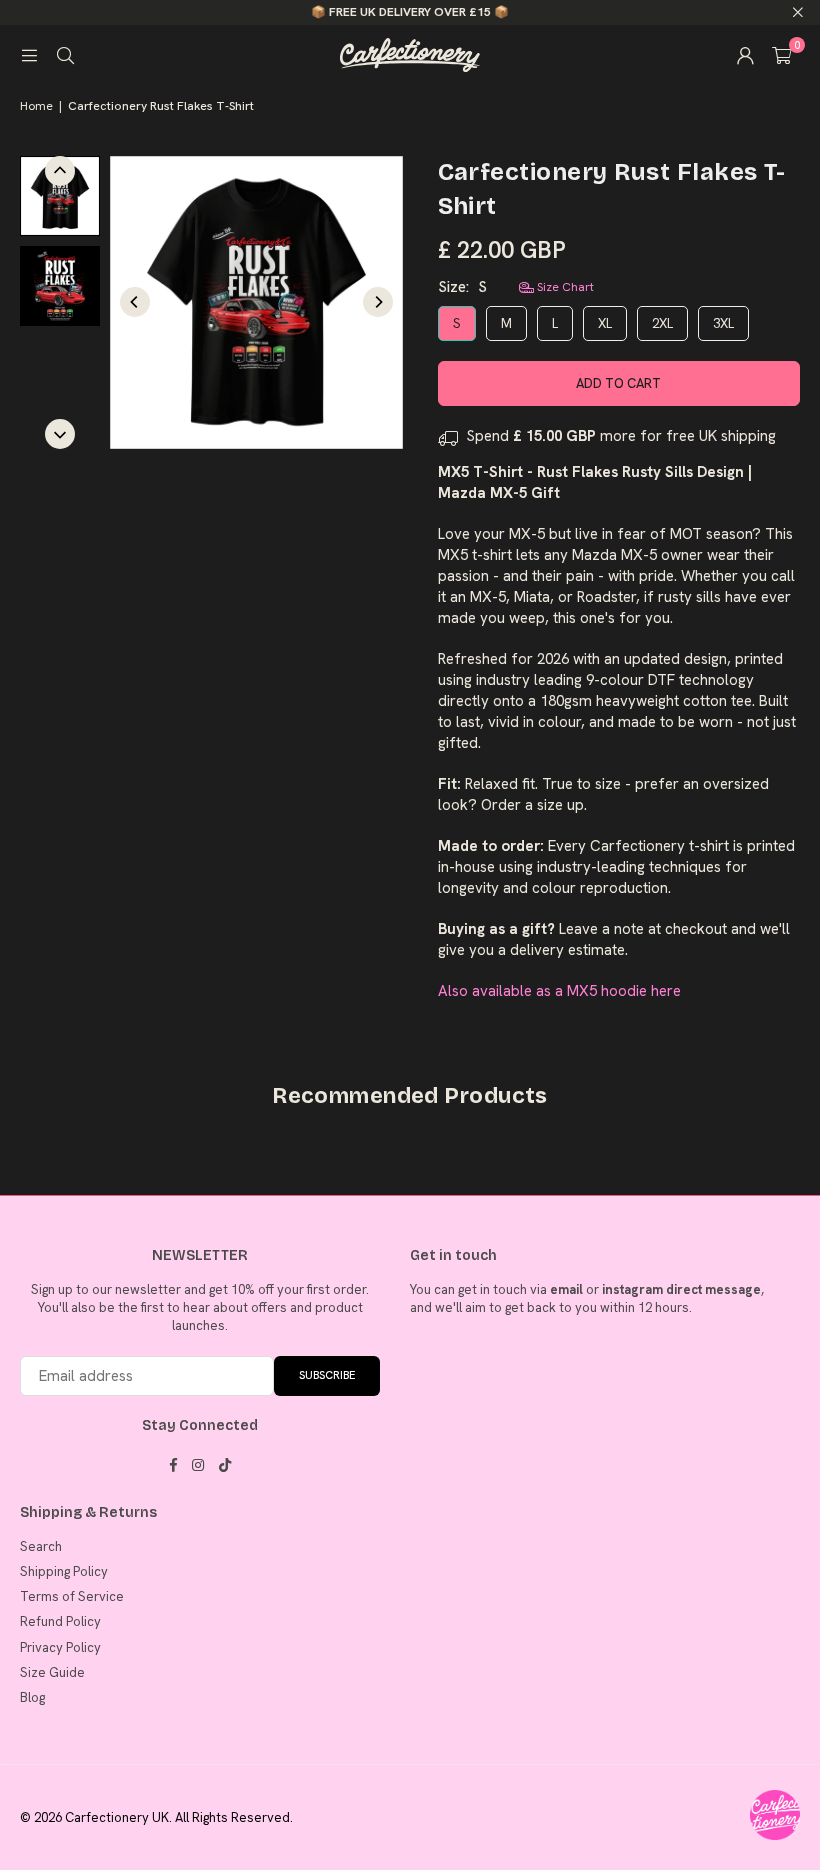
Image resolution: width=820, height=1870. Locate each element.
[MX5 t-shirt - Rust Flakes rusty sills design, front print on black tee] (60, 196)
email (566, 1289)
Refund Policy (60, 1621)
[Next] (378, 302)
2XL (662, 323)
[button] (781, 55)
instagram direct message (681, 1289)
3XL (723, 323)
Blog (32, 1697)
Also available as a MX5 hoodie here (559, 991)
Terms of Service (72, 1596)
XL (605, 323)
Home (36, 106)
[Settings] (745, 55)
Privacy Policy (60, 1647)
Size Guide (52, 1672)
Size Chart (564, 287)
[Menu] (29, 55)
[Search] (65, 55)
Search (41, 1546)
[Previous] (135, 302)
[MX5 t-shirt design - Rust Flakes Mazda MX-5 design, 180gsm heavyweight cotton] (60, 286)
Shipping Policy (64, 1571)
